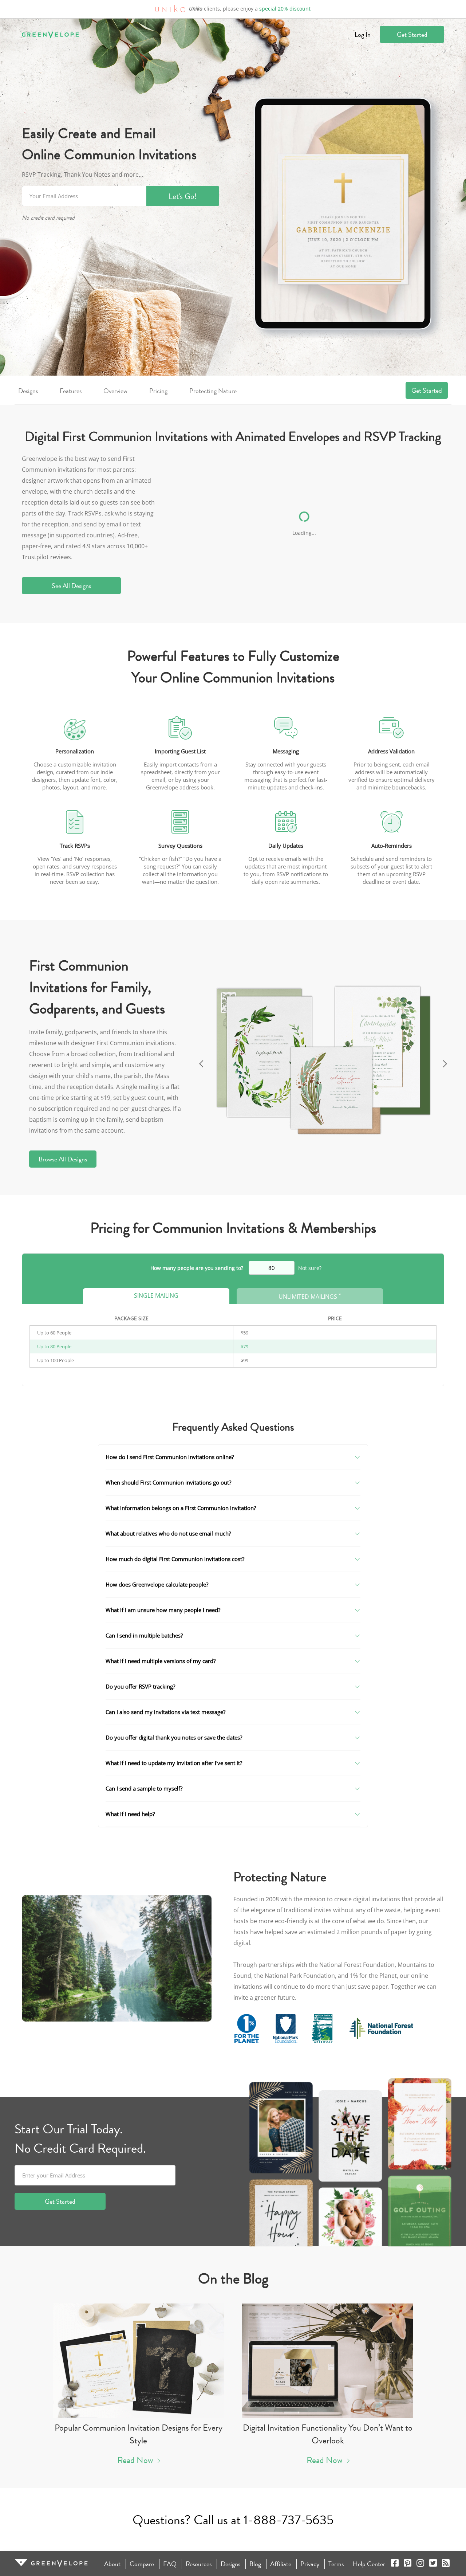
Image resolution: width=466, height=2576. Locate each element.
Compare (142, 2564)
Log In (363, 34)
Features (71, 391)
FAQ (170, 2564)
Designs (28, 391)
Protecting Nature (213, 391)
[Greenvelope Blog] (446, 2564)
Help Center (369, 2564)
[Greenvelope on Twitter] (433, 2564)
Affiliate (281, 2564)
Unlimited (310, 1296)
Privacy (310, 2564)
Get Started (412, 34)
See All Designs (71, 586)
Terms (336, 2564)
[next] (446, 1061)
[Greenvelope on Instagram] (420, 2564)
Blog (255, 2564)
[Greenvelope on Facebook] (395, 2564)
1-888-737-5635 (289, 2520)
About (112, 2564)
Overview (115, 391)
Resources (199, 2564)
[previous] (200, 1061)
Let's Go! (183, 196)
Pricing (158, 391)
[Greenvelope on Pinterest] (408, 2564)
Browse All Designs (63, 1159)
